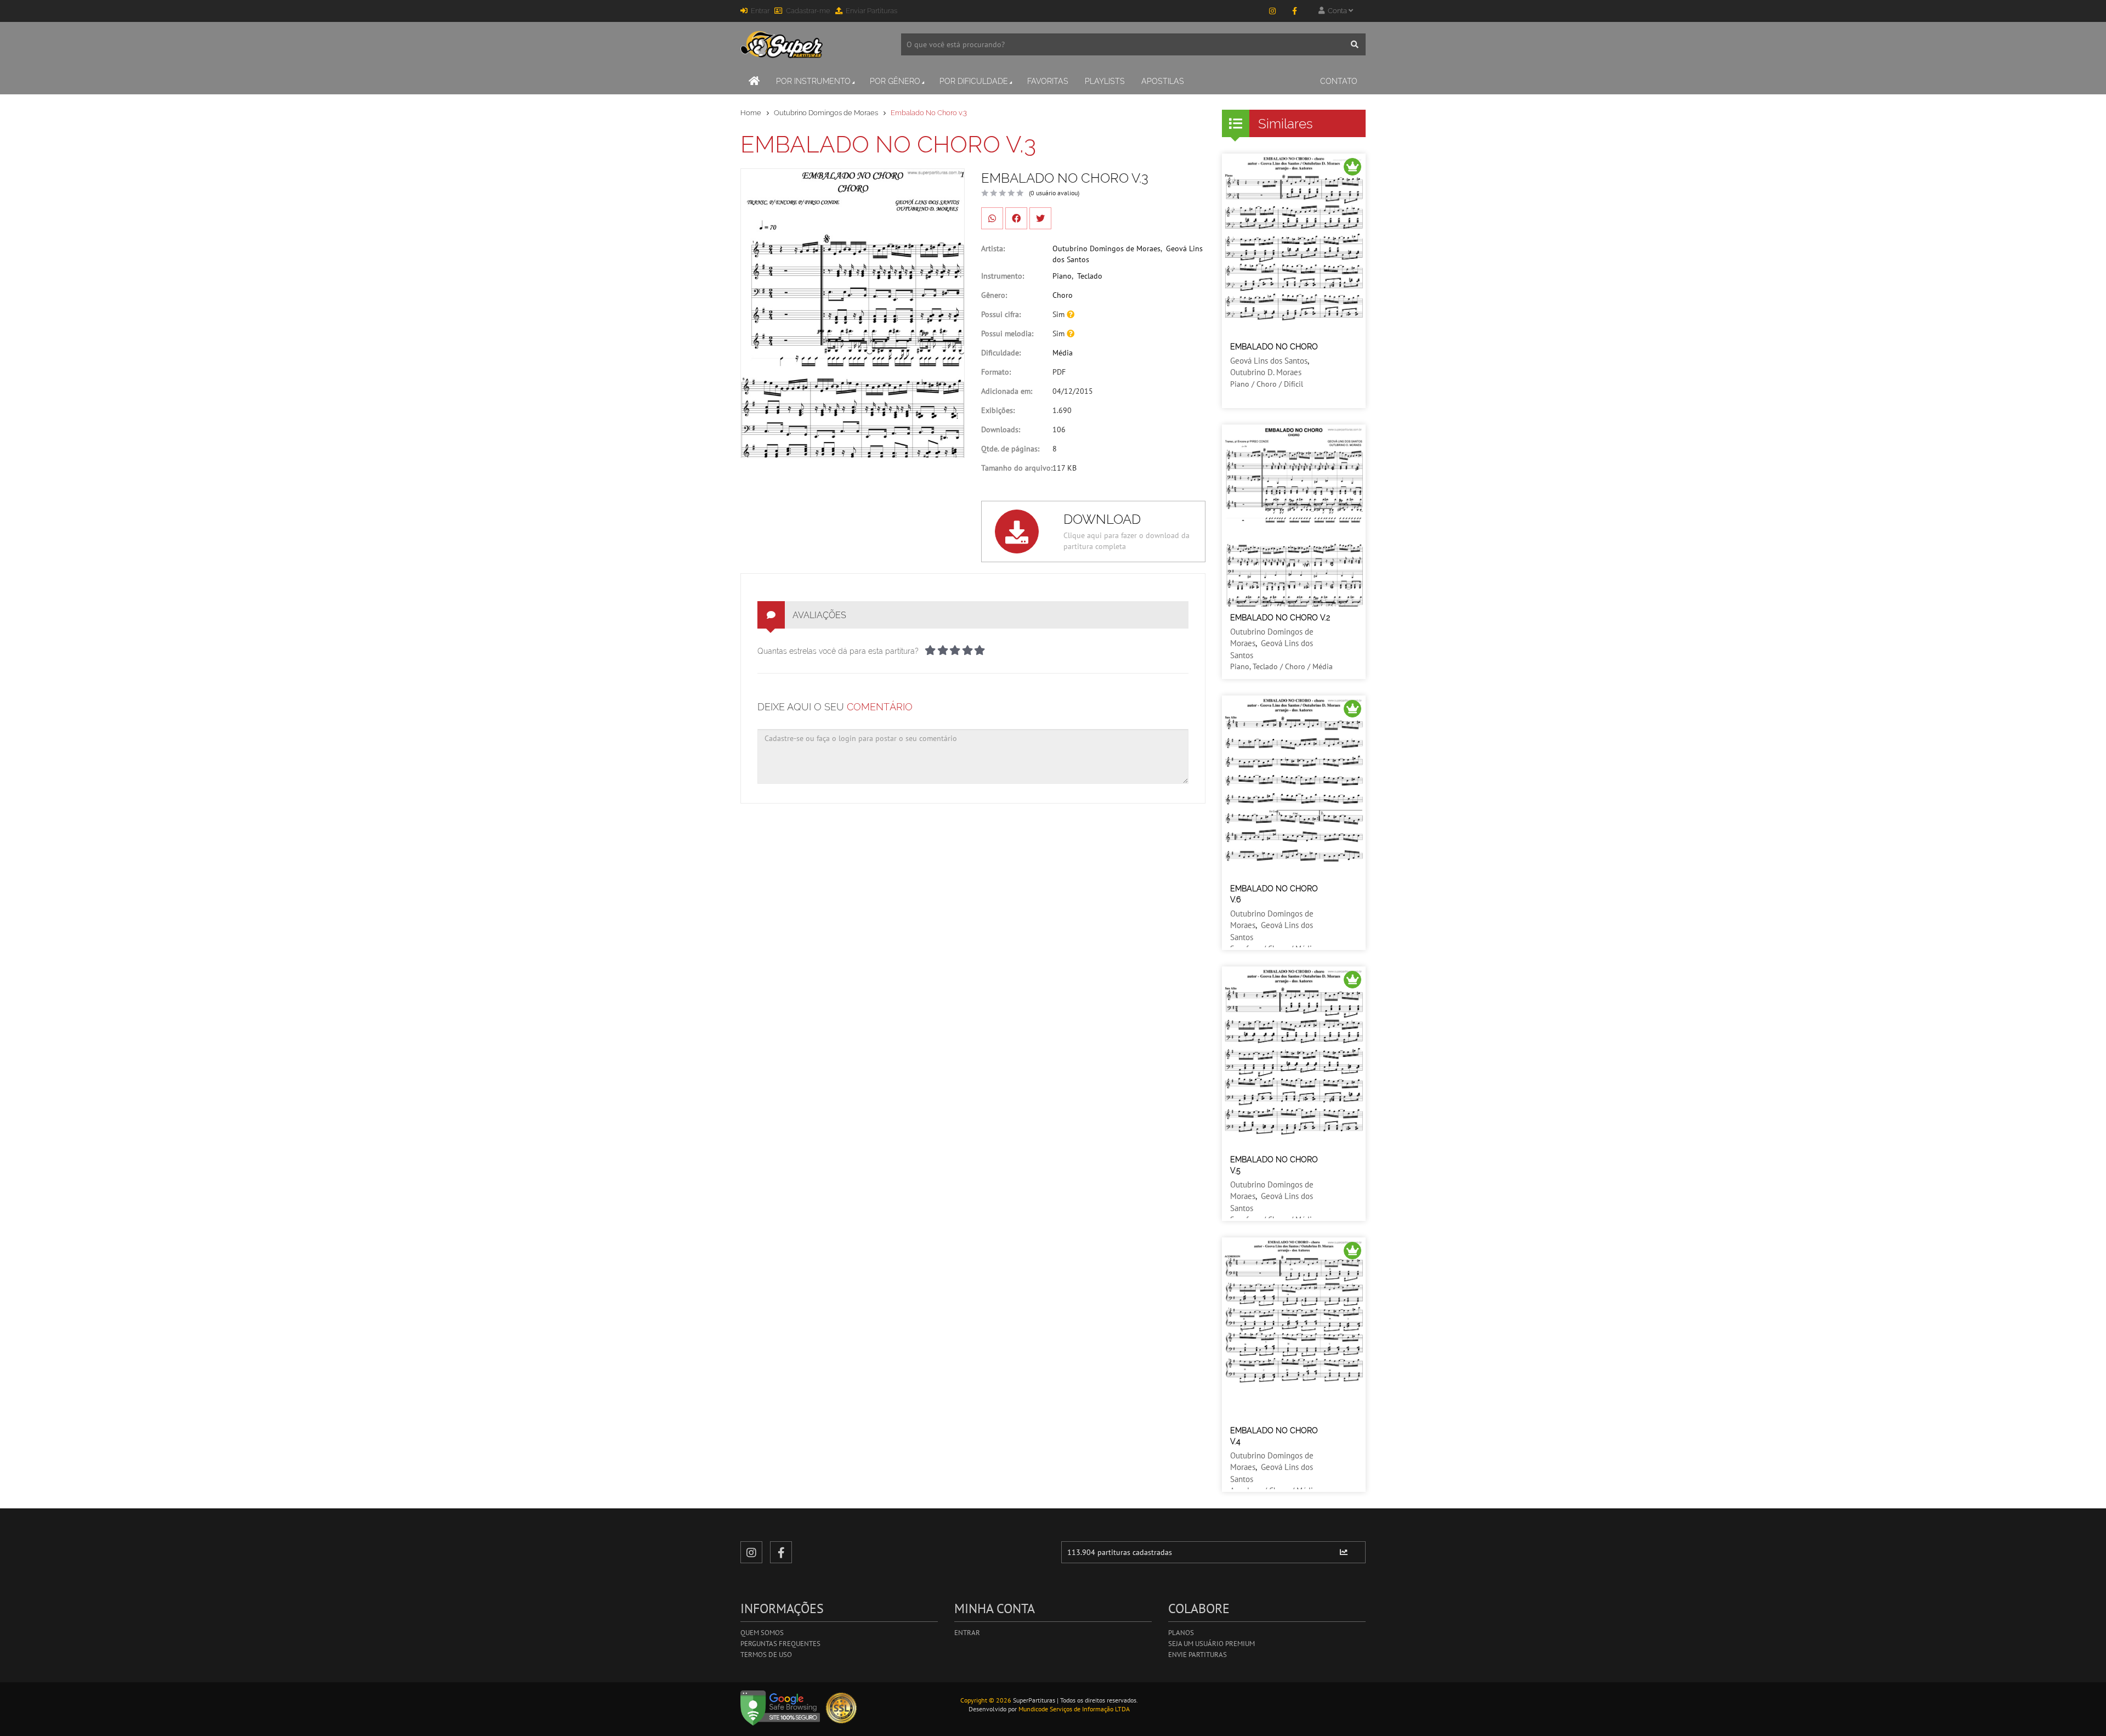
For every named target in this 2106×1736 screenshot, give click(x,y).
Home (751, 113)
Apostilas (1163, 81)
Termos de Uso (766, 1655)
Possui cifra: (1001, 314)
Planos (1181, 1633)
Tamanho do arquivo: (1017, 468)
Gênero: (994, 295)
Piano (1062, 276)
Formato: (996, 372)
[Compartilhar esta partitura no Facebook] (1016, 218)
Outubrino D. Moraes (1266, 372)
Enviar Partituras (871, 11)
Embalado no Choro (1274, 347)
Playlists (1105, 81)
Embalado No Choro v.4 (1274, 1436)
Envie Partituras (1198, 1655)
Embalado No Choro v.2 (1280, 618)
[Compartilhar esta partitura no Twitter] (1040, 218)
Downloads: (1001, 429)
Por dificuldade (974, 81)
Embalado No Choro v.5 (1274, 1165)
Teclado (1090, 276)
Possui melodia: (1007, 333)
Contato (1339, 81)
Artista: (993, 248)
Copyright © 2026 (986, 1700)
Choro (1063, 295)
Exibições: (998, 410)
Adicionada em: (1007, 391)
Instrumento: (1003, 276)
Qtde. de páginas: (1010, 449)
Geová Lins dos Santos (1269, 361)
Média (1063, 353)
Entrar (760, 11)
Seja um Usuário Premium (1211, 1644)
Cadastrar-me (808, 11)
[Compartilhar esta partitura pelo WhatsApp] (992, 218)
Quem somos (762, 1633)
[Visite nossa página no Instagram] (1272, 11)
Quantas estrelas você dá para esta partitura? (838, 651)
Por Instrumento (813, 81)
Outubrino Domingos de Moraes (826, 113)
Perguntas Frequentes (780, 1644)
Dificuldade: (1001, 353)
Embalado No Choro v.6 (1274, 894)
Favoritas (1048, 81)
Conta (1337, 11)
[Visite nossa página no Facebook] (1294, 11)
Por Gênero (895, 81)
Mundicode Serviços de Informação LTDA (1074, 1709)
